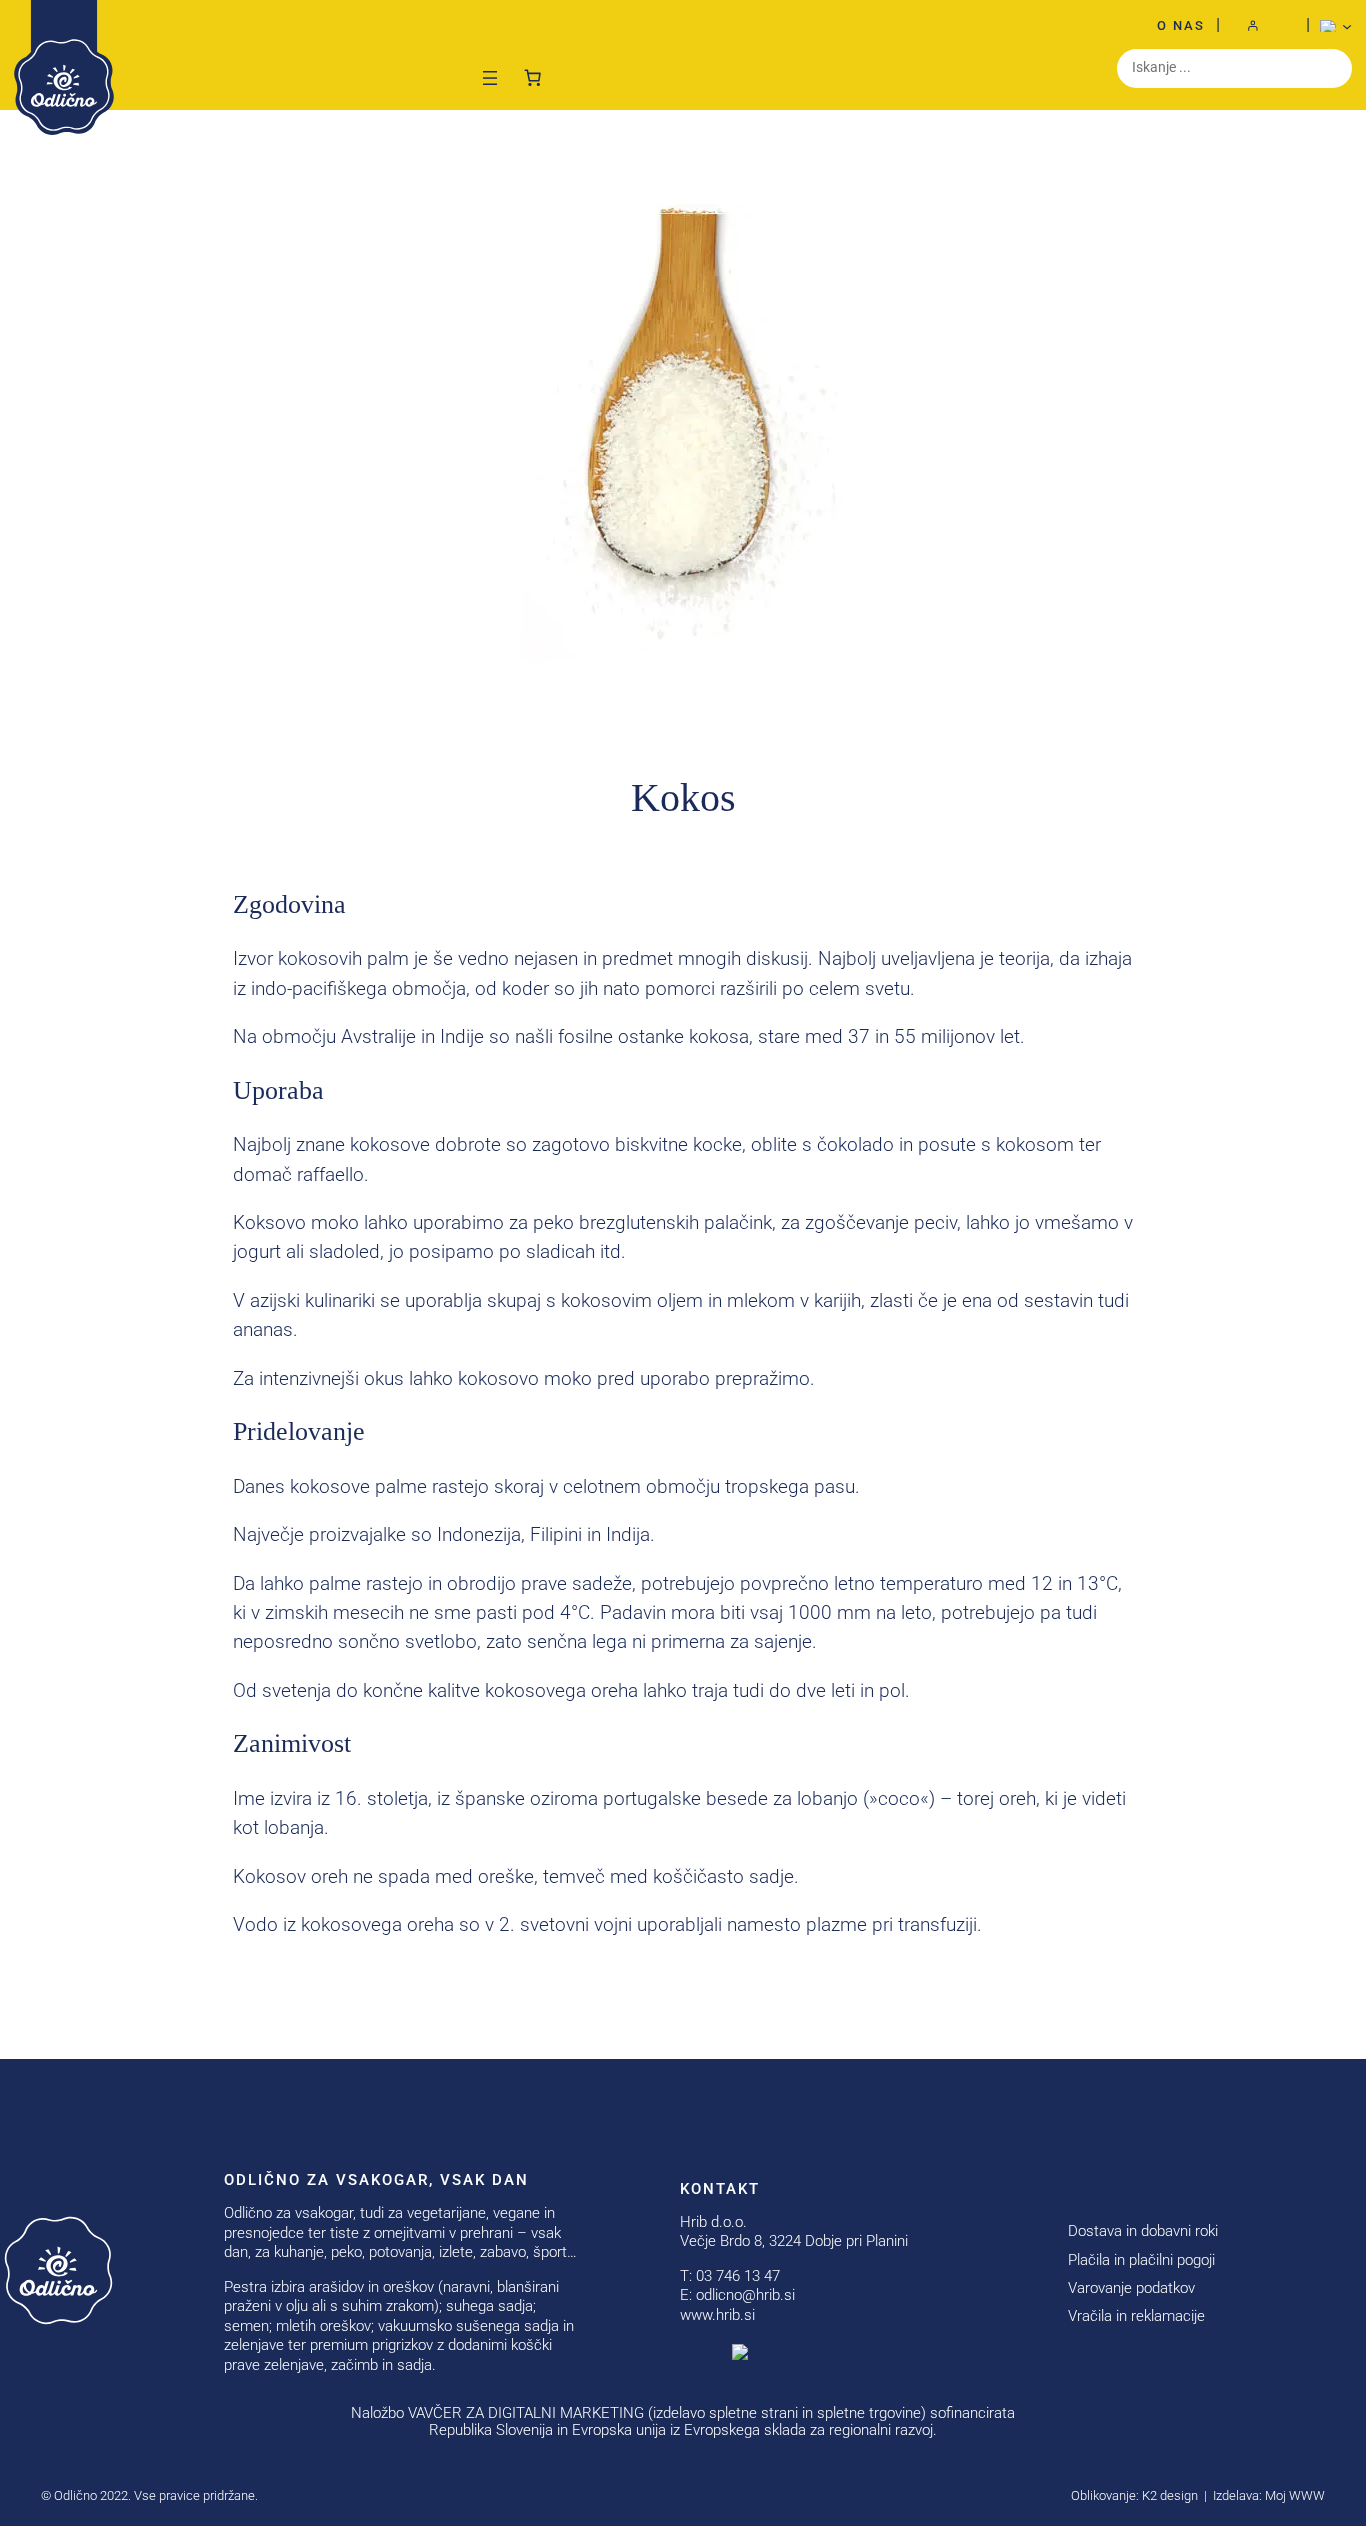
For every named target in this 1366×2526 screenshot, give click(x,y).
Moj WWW (1295, 2495)
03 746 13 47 (738, 2276)
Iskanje (1332, 68)
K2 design (1170, 2495)
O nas (1181, 25)
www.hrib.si (717, 2315)
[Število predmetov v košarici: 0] (533, 73)
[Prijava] (1263, 26)
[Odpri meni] (490, 78)
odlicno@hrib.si (745, 2295)
